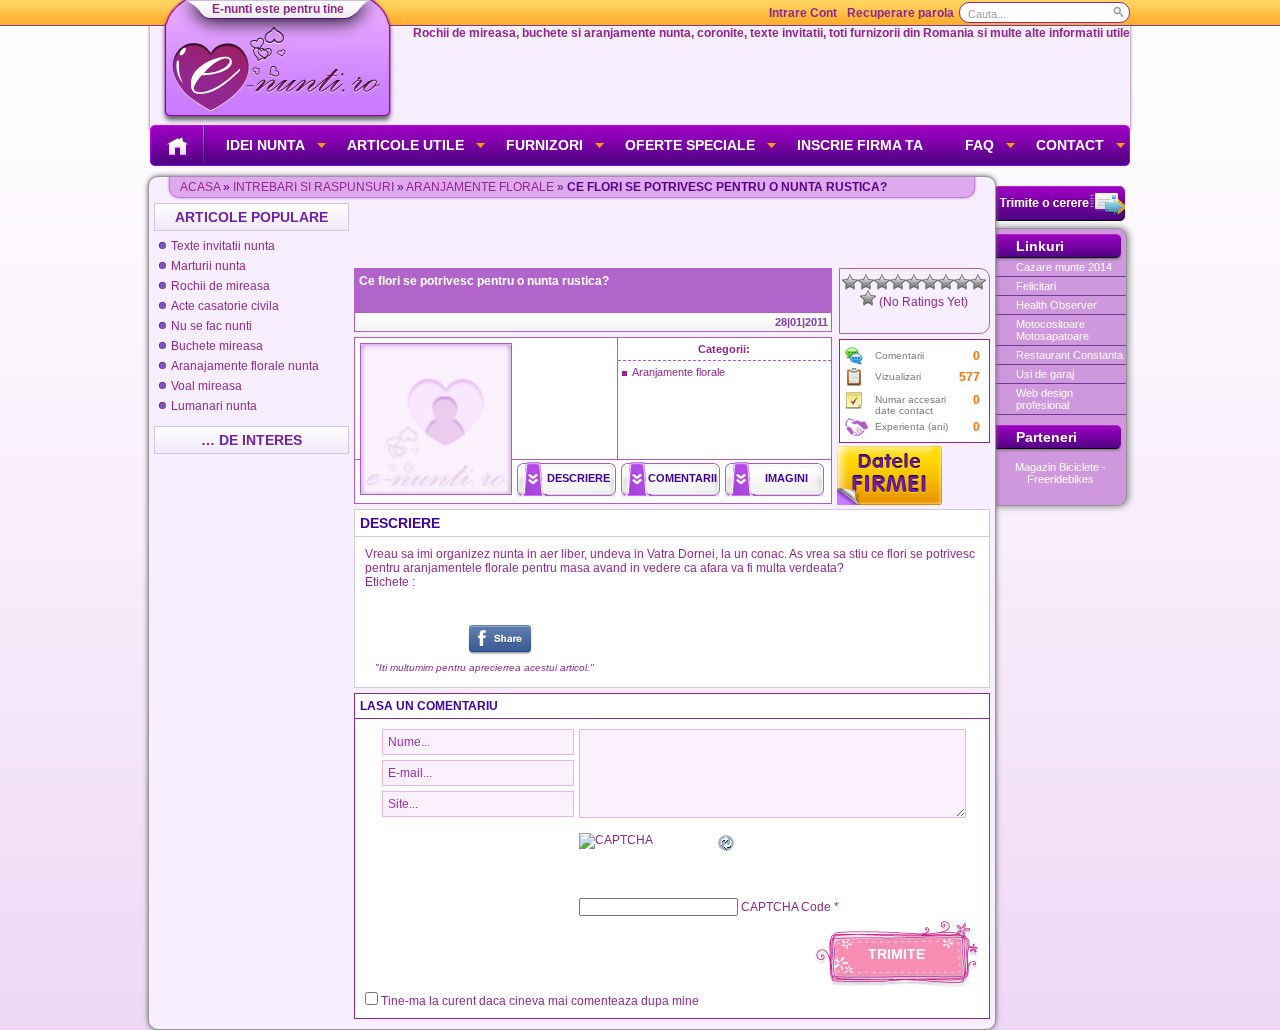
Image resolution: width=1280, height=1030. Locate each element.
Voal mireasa (206, 386)
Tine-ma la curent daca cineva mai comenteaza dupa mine (540, 1001)
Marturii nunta (208, 266)
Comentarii (682, 478)
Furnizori (544, 145)
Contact (1070, 145)
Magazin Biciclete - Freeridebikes (1060, 473)
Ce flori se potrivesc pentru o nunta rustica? (484, 281)
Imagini (786, 478)
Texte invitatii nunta (223, 246)
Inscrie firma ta (860, 145)
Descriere (578, 478)
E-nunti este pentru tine (278, 9)
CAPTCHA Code (786, 907)
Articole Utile (405, 145)
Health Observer (1056, 305)
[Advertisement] (674, 233)
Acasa (200, 187)
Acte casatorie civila (225, 306)
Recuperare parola (900, 13)
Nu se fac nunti (211, 326)
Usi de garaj (1045, 374)
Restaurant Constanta (1069, 355)
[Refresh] (727, 846)
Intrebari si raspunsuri (313, 187)
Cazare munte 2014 (1064, 267)
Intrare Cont (803, 13)
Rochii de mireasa (220, 286)
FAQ (979, 145)
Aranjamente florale (480, 187)
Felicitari (1036, 286)
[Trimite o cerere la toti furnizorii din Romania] (1060, 217)
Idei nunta (265, 145)
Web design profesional (1044, 399)
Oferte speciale (690, 145)
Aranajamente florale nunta (245, 366)
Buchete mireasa (217, 346)
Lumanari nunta (214, 406)
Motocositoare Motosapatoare (1052, 330)
